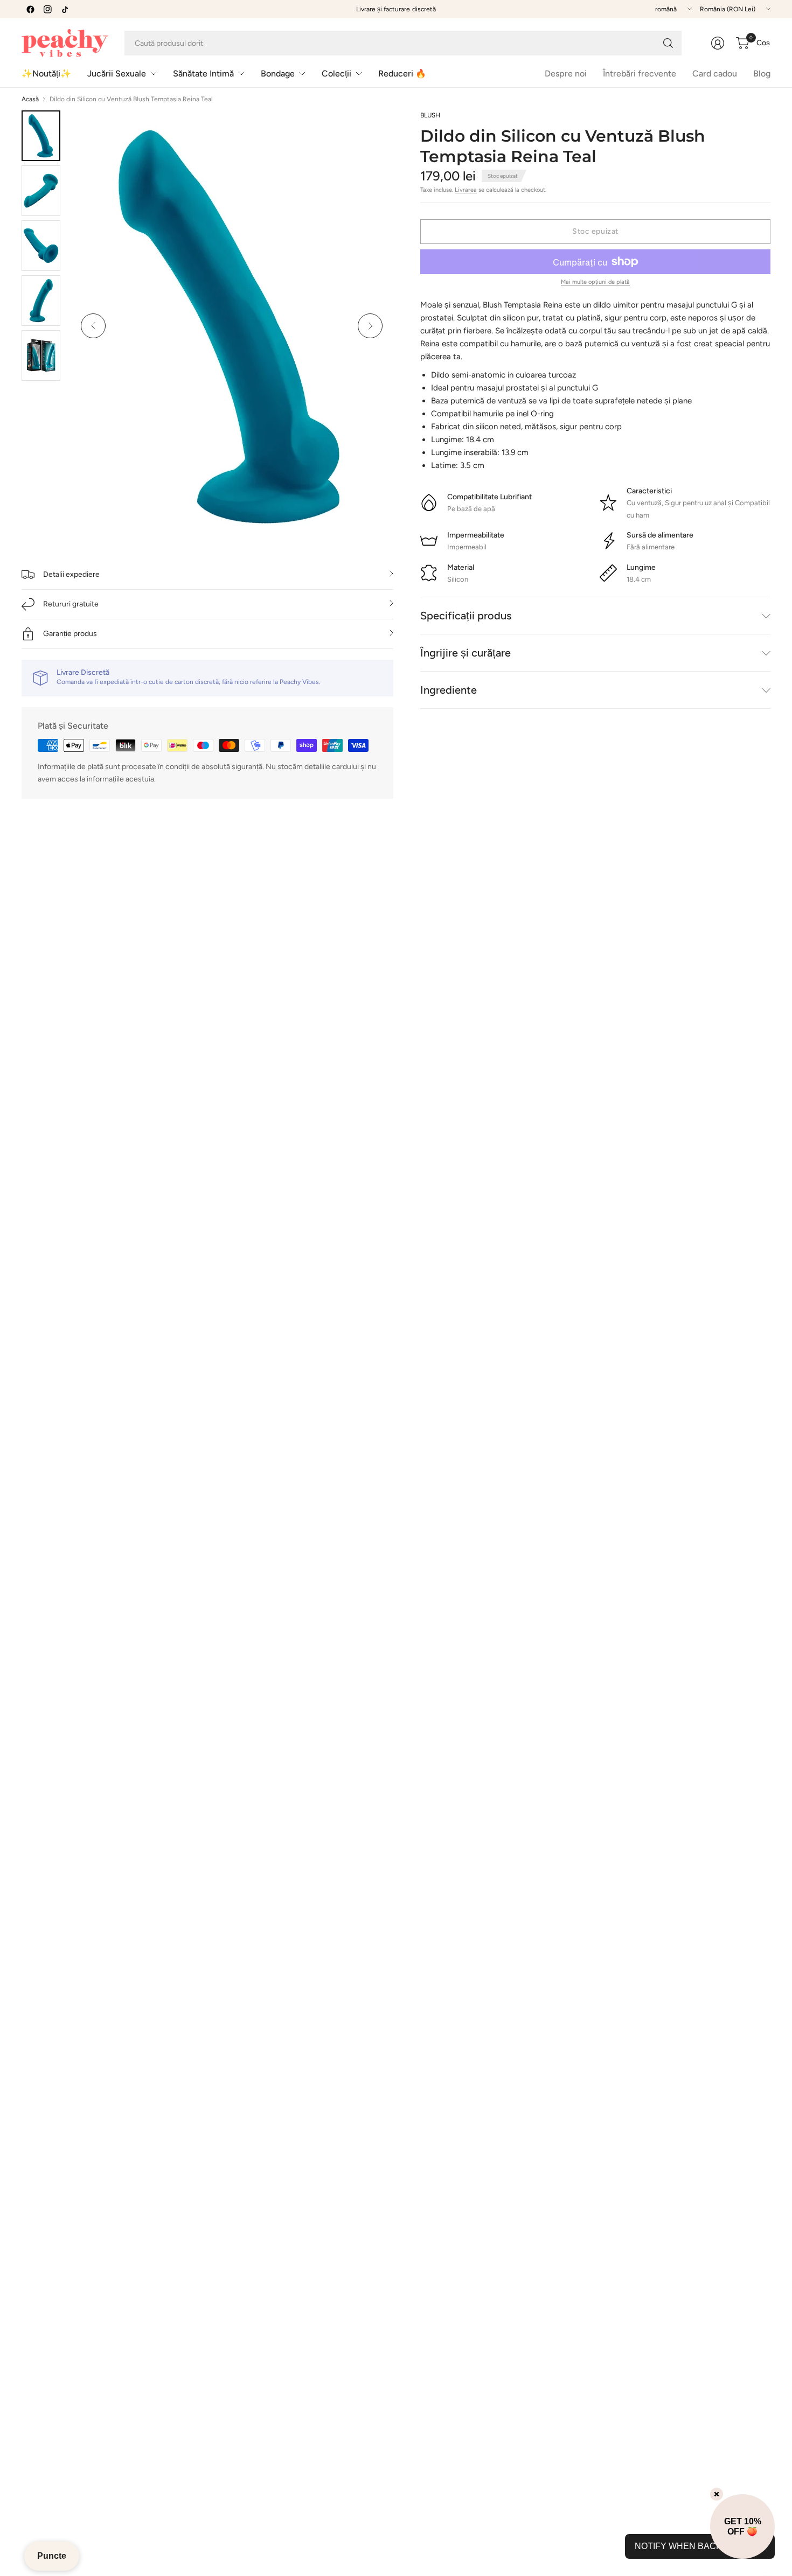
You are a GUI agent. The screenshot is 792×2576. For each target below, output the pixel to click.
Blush (430, 115)
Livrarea (466, 190)
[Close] (717, 2494)
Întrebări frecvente (640, 74)
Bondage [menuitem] (278, 74)
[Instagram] (47, 9)
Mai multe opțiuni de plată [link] (595, 282)
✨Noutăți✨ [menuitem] (46, 74)
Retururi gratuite (71, 604)
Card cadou (715, 74)
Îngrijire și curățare (466, 653)
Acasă (30, 99)
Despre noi (566, 74)
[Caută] (668, 43)
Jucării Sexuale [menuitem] (117, 74)
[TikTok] (65, 9)
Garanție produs (70, 634)
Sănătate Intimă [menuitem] (203, 74)
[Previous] (93, 326)
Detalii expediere (71, 574)
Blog (762, 74)
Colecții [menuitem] (336, 74)
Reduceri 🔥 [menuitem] (402, 74)
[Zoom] (373, 131)
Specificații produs (466, 616)
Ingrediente (449, 690)
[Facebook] (30, 9)
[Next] (370, 326)
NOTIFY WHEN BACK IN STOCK (700, 2546)
